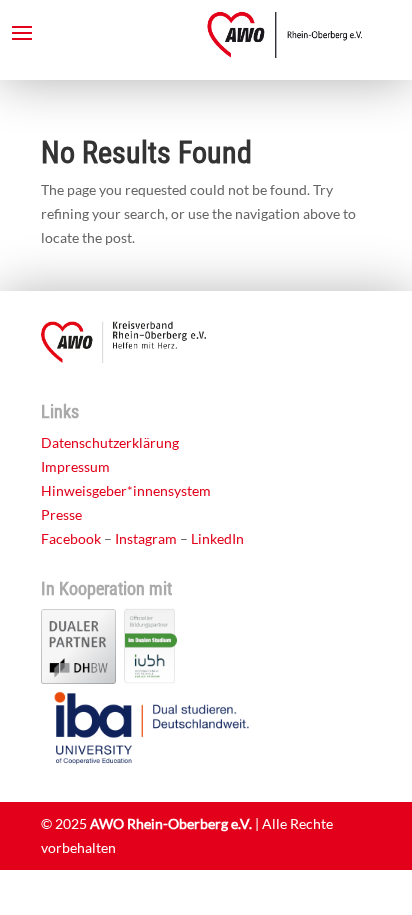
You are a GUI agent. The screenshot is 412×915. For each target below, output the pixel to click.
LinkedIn (217, 538)
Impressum (75, 466)
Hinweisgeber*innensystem (126, 490)
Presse (61, 514)
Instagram (146, 538)
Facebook (71, 538)
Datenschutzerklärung (110, 442)
